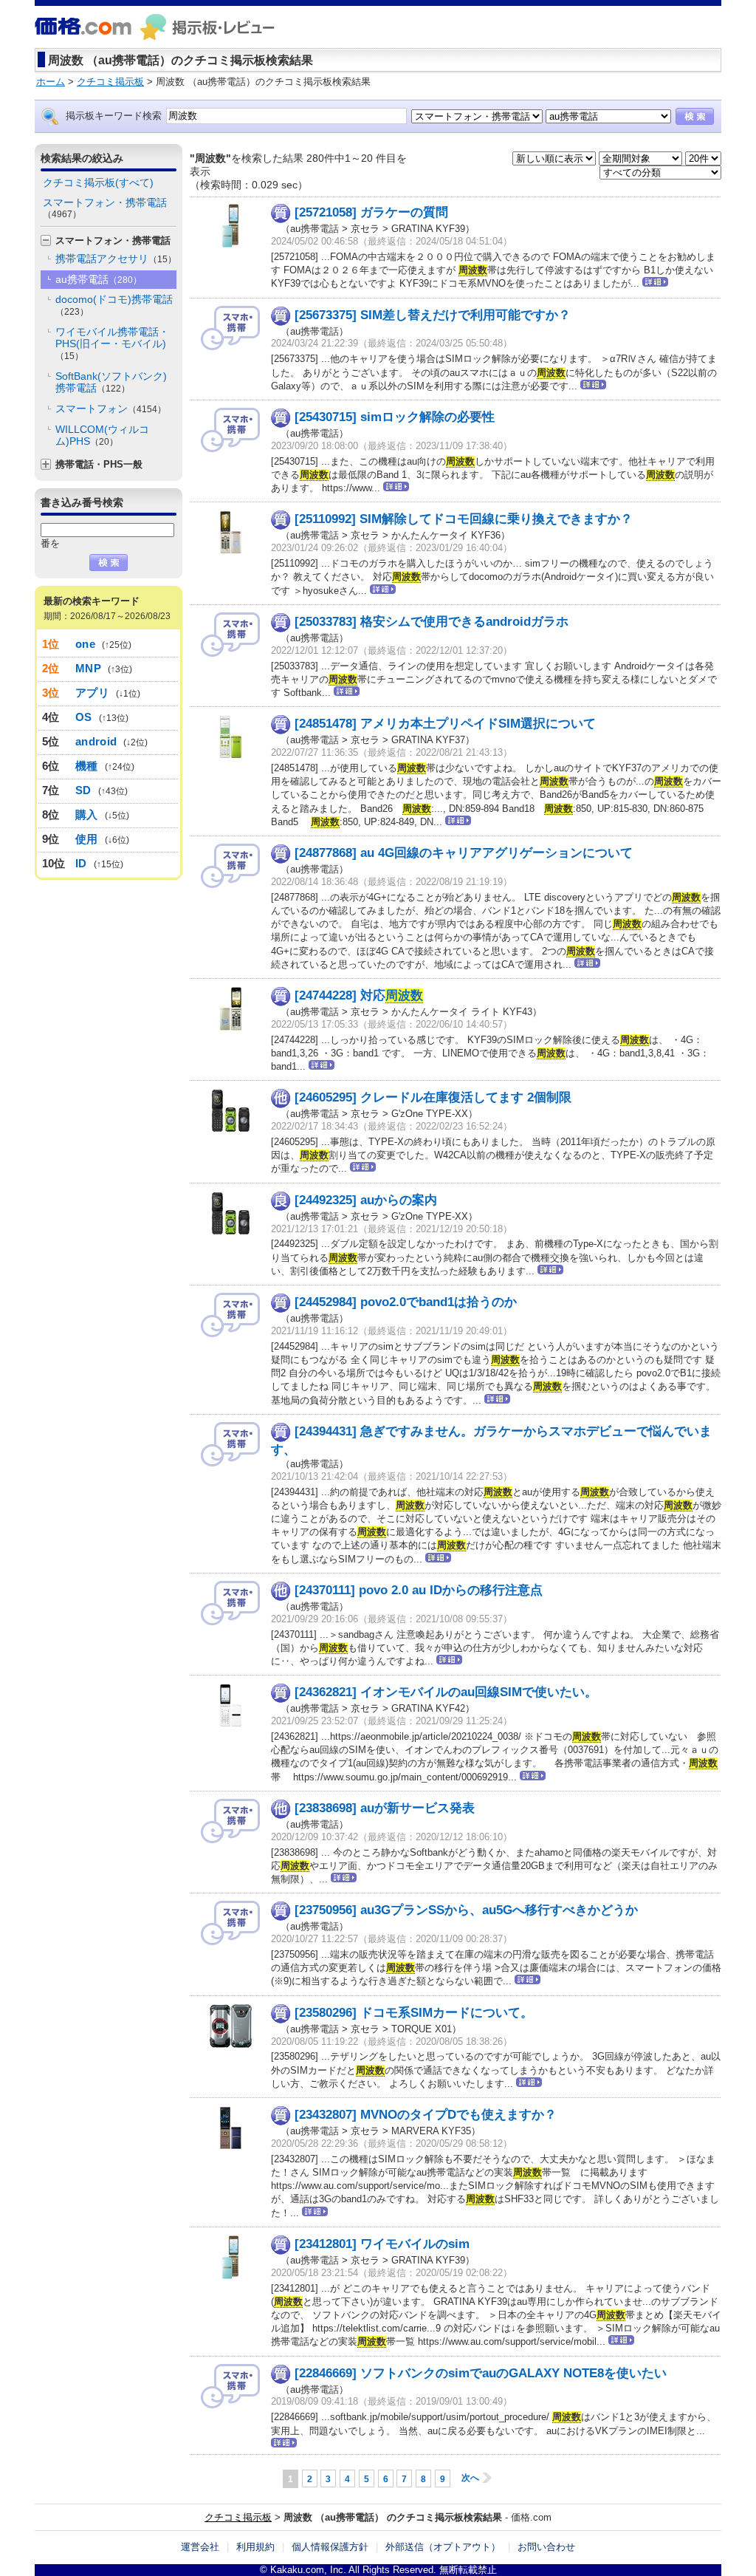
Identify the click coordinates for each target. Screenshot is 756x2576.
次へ (470, 2478)
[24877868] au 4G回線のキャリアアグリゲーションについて (464, 853)
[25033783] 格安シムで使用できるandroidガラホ (432, 622)
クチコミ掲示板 (238, 2517)
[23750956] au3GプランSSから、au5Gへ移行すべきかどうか (466, 1910)
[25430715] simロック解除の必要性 (395, 417)
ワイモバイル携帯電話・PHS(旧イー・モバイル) (112, 344)
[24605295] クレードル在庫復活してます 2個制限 (433, 1097)
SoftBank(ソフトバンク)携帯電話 (111, 382)
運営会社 (200, 2547)
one (85, 644)
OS (84, 717)
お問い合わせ (546, 2547)
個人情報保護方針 (330, 2547)
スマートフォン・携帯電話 (105, 208)
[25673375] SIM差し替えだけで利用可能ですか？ (433, 315)
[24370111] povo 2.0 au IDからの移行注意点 (419, 1590)
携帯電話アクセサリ (116, 259)
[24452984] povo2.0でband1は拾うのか (406, 1302)
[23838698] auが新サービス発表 (385, 1808)
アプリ (92, 693)
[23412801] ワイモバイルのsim (382, 2244)
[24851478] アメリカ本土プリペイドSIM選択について (445, 724)
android (96, 741)
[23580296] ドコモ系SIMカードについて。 (414, 2013)
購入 (87, 814)
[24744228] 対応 (359, 995)
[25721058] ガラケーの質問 (371, 212)
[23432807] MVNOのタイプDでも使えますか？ (426, 2115)
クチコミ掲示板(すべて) (98, 182)
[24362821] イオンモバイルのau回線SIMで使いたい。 (446, 1692)
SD (83, 790)
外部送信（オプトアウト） (443, 2547)
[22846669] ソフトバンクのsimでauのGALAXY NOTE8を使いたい (481, 2373)
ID (81, 863)
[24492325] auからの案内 (366, 1200)
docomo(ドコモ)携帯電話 (114, 305)
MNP (88, 668)
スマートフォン (111, 409)
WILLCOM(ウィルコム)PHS (102, 435)
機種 (87, 766)
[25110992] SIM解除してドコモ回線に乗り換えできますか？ (464, 519)
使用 (87, 839)
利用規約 (255, 2547)
